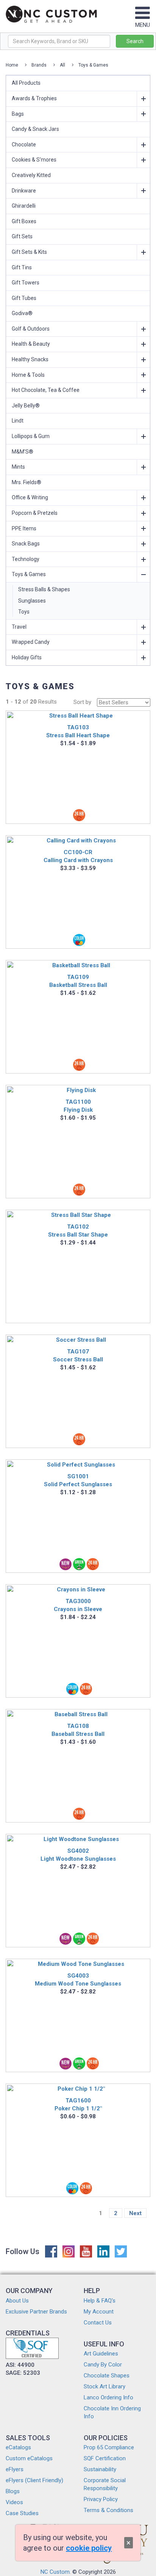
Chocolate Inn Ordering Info (112, 2412)
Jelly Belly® (26, 406)
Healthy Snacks (30, 359)
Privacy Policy (101, 2499)
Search (135, 41)
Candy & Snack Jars (35, 129)
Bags (18, 114)
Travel (19, 627)
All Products (26, 83)
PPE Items (24, 528)
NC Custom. (56, 2572)
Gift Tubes (24, 298)
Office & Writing (30, 497)
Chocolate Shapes (107, 2376)
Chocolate (24, 144)
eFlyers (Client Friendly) (34, 2480)
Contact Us (98, 2323)
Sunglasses (32, 601)
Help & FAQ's (100, 2301)
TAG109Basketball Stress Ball (78, 981)
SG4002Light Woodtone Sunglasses (78, 1855)
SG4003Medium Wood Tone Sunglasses (78, 1980)
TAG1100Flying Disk (78, 1106)
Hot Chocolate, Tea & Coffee (46, 390)
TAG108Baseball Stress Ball (78, 1730)
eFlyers (15, 2469)
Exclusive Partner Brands (36, 2312)
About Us (17, 2301)
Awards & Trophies (34, 98)
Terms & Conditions (108, 2510)
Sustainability (100, 2469)
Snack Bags (26, 544)
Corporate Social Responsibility (105, 2484)
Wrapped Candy (31, 642)
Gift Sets (22, 236)
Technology (26, 559)
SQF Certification (105, 2458)
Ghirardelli (24, 206)
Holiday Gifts (27, 657)
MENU (143, 25)
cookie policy (89, 2548)
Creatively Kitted (31, 175)
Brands (39, 65)
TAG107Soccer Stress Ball (78, 1356)
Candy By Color (103, 2365)
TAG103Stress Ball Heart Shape (78, 731)
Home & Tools (28, 375)
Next (135, 2213)
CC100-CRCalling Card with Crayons (78, 856)
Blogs (13, 2491)
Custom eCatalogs (29, 2458)
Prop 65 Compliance (109, 2447)
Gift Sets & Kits (29, 252)
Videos (14, 2502)
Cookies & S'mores (34, 160)
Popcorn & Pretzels (35, 513)
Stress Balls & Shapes (44, 589)
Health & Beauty (31, 344)
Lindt (18, 421)
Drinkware (24, 191)
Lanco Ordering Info (108, 2397)
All (62, 65)
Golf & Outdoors (31, 329)
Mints (18, 467)
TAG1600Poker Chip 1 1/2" (78, 2104)
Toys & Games (93, 65)
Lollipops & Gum (31, 436)
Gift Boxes (24, 221)
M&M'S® (23, 452)
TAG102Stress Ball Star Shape (78, 1231)
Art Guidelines (101, 2354)
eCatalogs (18, 2447)
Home (12, 65)
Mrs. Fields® (27, 482)
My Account (99, 2312)
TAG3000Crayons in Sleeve (78, 1605)
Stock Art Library (105, 2386)
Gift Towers (26, 283)
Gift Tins (22, 267)
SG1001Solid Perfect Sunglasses (78, 1480)
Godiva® (22, 313)
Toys (24, 612)
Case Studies (22, 2513)
